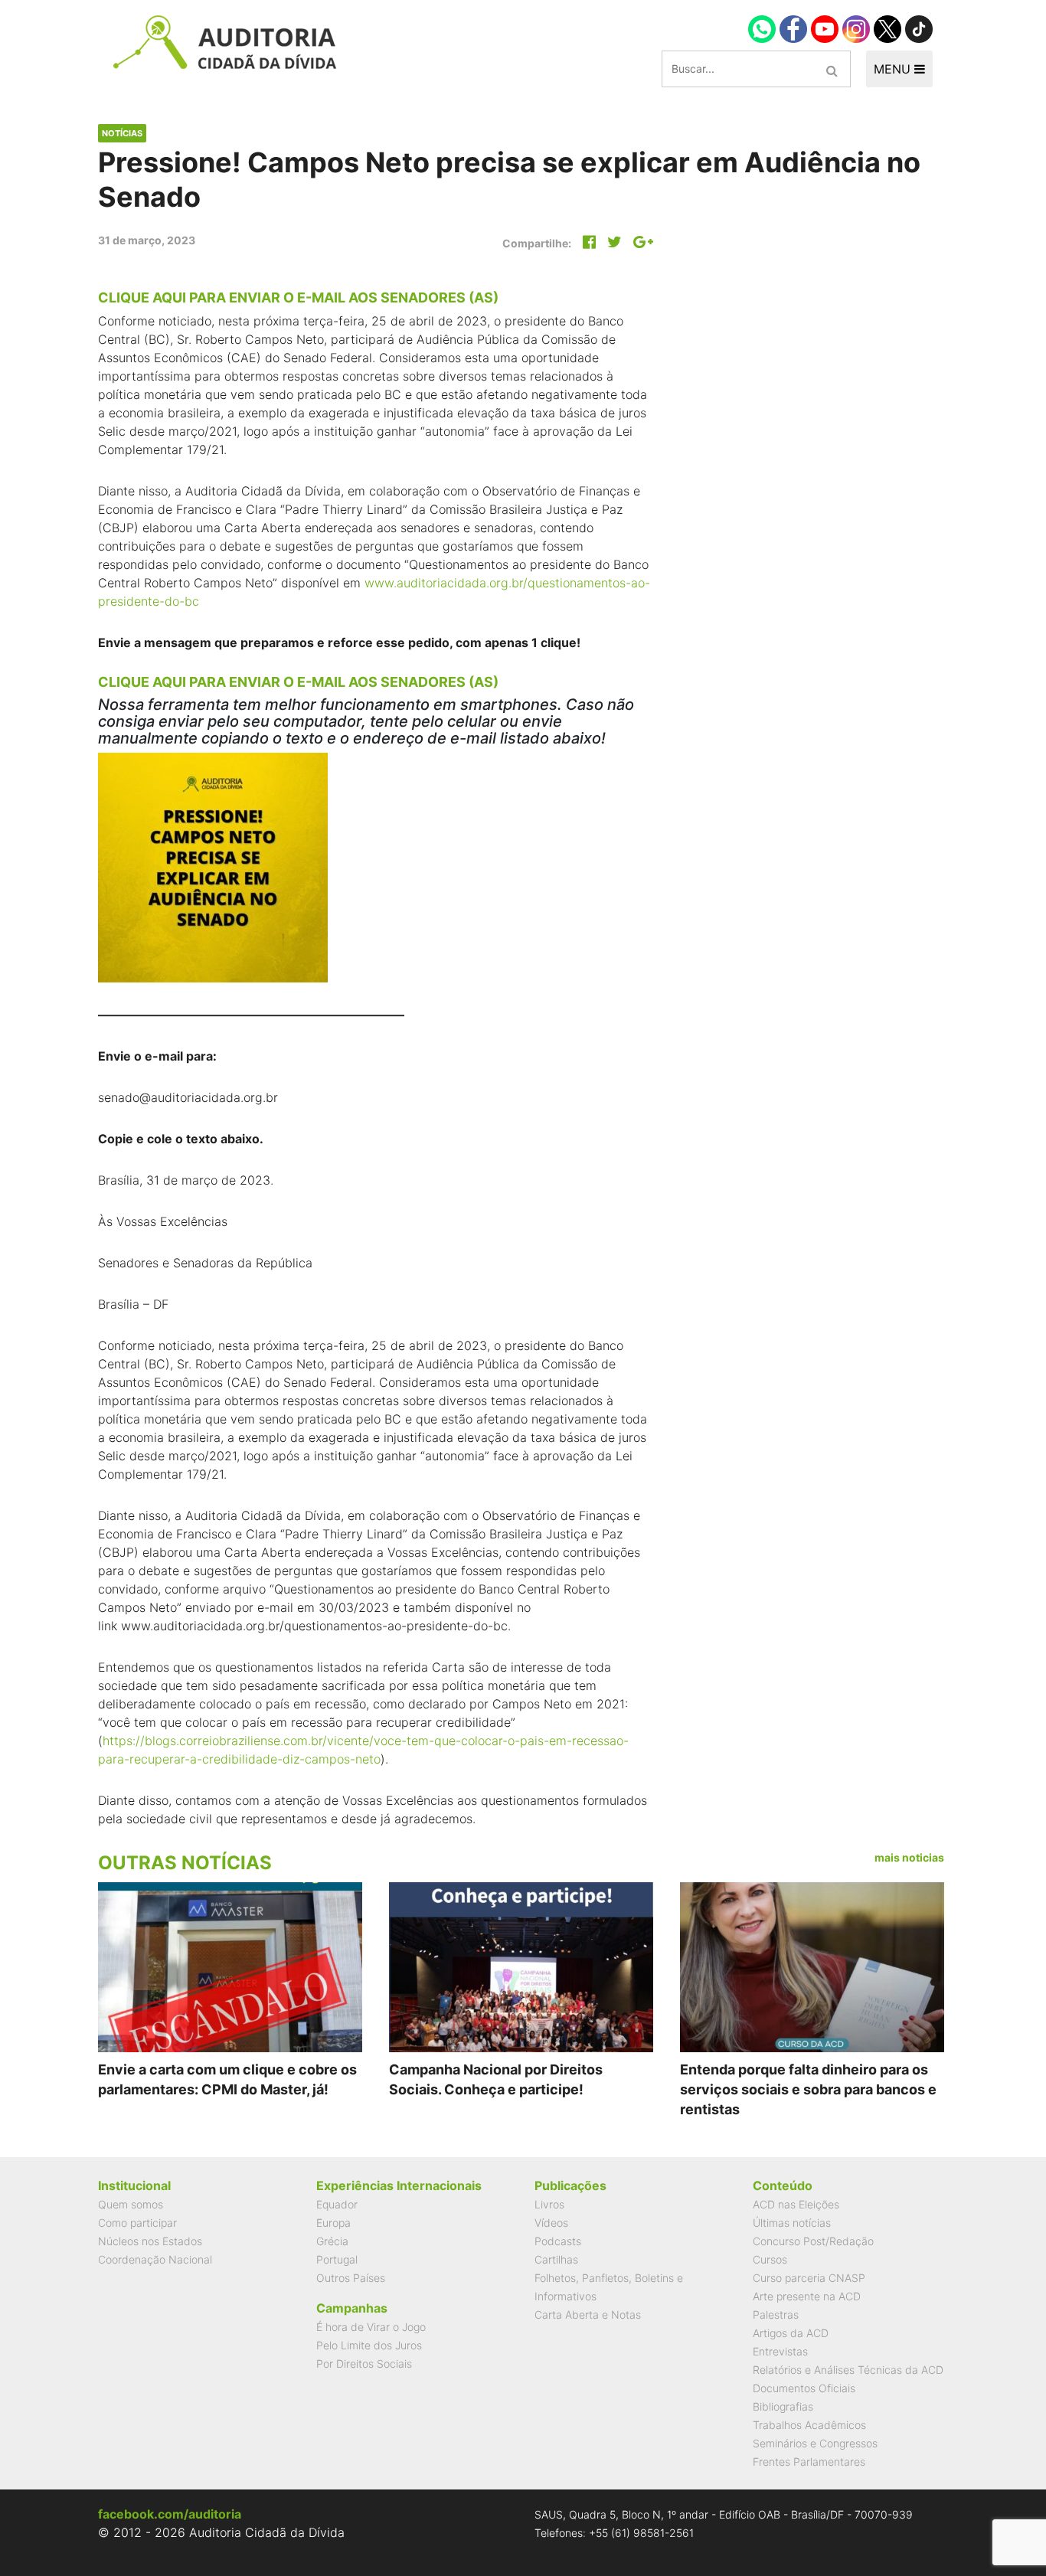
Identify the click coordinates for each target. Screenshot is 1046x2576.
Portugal (337, 2259)
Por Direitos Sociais (364, 2364)
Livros (549, 2204)
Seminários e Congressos (815, 2443)
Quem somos (131, 2204)
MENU (894, 69)
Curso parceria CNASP (809, 2278)
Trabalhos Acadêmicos (809, 2425)
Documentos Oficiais (804, 2388)
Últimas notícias (792, 2223)
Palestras (776, 2314)
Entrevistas (780, 2351)
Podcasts (558, 2241)
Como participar (137, 2223)
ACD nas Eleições (796, 2204)
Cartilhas (556, 2259)
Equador (337, 2204)
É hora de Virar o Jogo (371, 2327)
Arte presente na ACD (807, 2296)
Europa (333, 2223)
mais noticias (909, 1857)
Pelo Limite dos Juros (369, 2345)
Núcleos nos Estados (150, 2241)
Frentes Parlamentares (809, 2462)
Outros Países (351, 2278)
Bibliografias (783, 2406)
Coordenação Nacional (155, 2259)
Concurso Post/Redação (813, 2241)
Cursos (770, 2259)
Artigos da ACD (791, 2333)
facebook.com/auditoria (170, 2514)
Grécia (332, 2241)
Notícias (122, 133)
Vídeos (551, 2223)
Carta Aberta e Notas (588, 2314)
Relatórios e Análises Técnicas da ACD (848, 2370)
